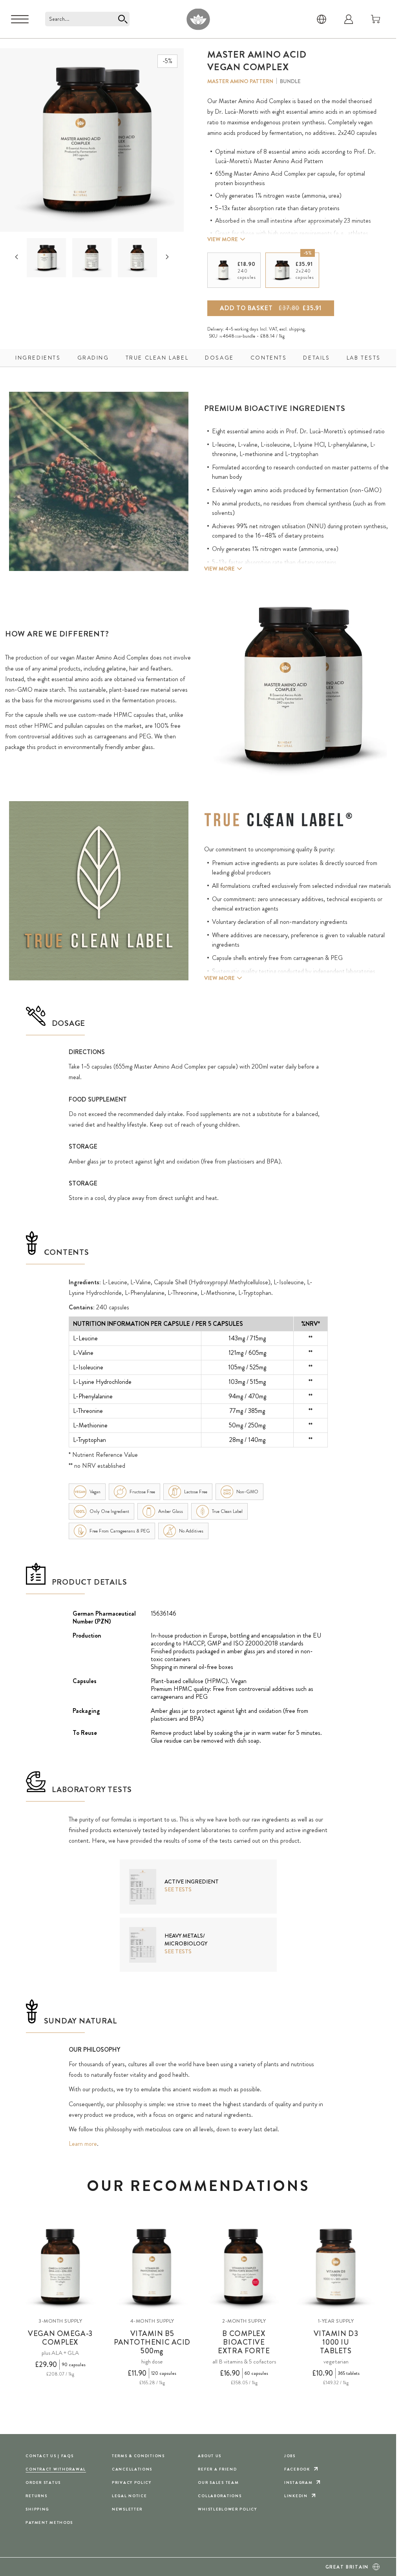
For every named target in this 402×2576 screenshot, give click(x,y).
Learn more (83, 2144)
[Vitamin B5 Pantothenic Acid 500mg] (152, 2267)
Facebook (297, 2469)
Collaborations (220, 2496)
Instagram (298, 2482)
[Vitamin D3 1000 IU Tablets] (336, 2267)
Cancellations (132, 2469)
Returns (36, 2496)
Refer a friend (217, 2469)
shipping (297, 329)
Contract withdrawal (56, 2469)
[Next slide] (167, 257)
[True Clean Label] (278, 820)
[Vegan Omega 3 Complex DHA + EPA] (60, 2267)
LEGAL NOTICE (130, 2496)
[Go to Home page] (198, 19)
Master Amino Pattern (240, 81)
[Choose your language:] (322, 19)
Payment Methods (49, 2522)
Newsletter (127, 2509)
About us (210, 2456)
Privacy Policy (132, 2482)
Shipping (37, 2509)
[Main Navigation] (20, 19)
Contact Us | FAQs (49, 2456)
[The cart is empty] (376, 19)
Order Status (43, 2482)
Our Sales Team (218, 2482)
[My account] (349, 19)
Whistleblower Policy (227, 2509)
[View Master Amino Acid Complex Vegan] (47, 258)
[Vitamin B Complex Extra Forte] (244, 2267)
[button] (46, 258)
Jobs (290, 2456)
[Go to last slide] (16, 257)
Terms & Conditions (138, 2456)
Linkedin (296, 2496)
